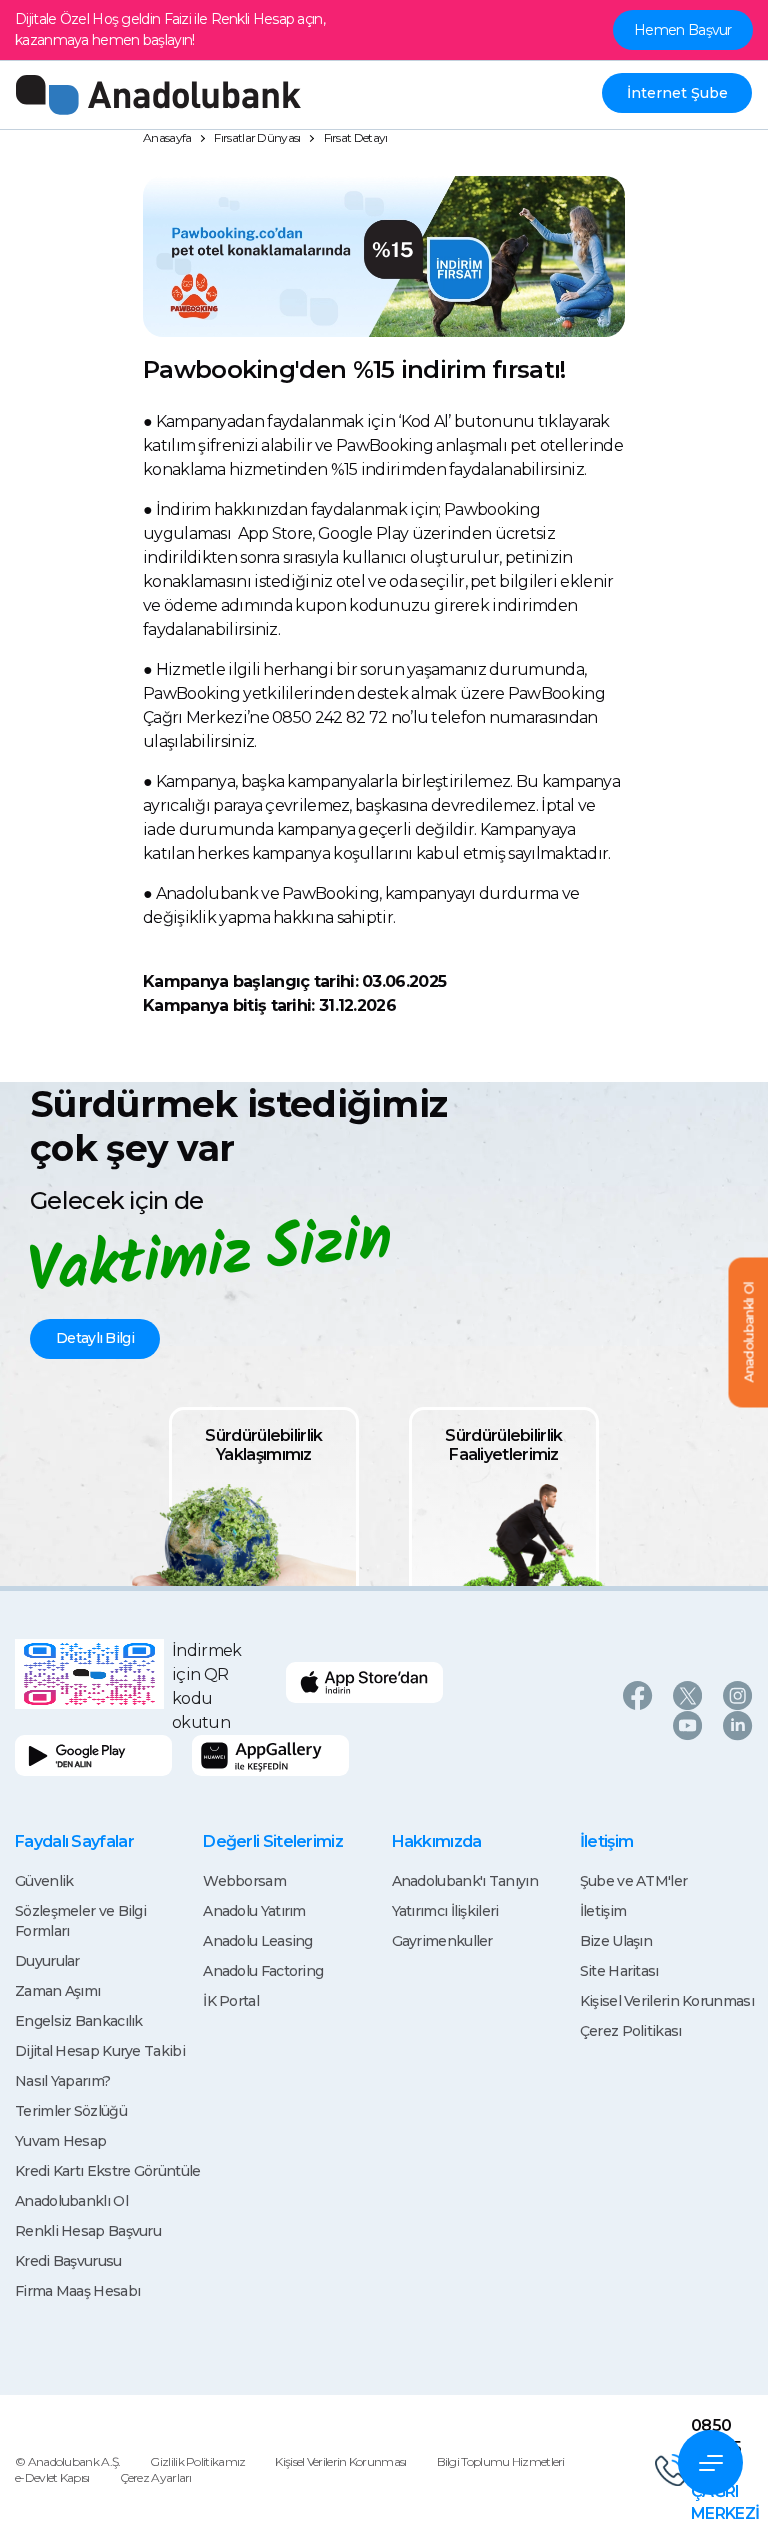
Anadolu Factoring (263, 1971)
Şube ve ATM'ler (634, 1881)
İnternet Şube (677, 93)
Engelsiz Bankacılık (79, 2021)
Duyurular (47, 1961)
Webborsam (244, 1881)
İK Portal (231, 2001)
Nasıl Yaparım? (62, 2081)
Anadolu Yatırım (254, 1911)
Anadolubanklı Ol (71, 2201)
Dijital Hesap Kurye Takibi (100, 2051)
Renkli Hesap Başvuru (88, 2231)
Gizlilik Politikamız (197, 2461)
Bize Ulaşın (616, 1941)
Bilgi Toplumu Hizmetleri (501, 2461)
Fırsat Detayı (356, 137)
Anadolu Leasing (258, 1941)
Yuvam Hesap (60, 2141)
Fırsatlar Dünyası (257, 137)
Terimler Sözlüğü (71, 2111)
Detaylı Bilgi (95, 1338)
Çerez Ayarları (156, 2477)
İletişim (603, 1911)
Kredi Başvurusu (68, 2261)
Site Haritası (619, 1971)
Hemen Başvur (683, 30)
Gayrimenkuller (442, 1941)
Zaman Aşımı (57, 1991)
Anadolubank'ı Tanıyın (465, 1881)
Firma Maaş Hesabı (77, 2291)
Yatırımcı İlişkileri (445, 1911)
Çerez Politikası (631, 2031)
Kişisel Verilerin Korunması (667, 2001)
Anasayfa (167, 137)
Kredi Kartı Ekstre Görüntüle (107, 2171)
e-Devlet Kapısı (52, 2477)
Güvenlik (44, 1881)
